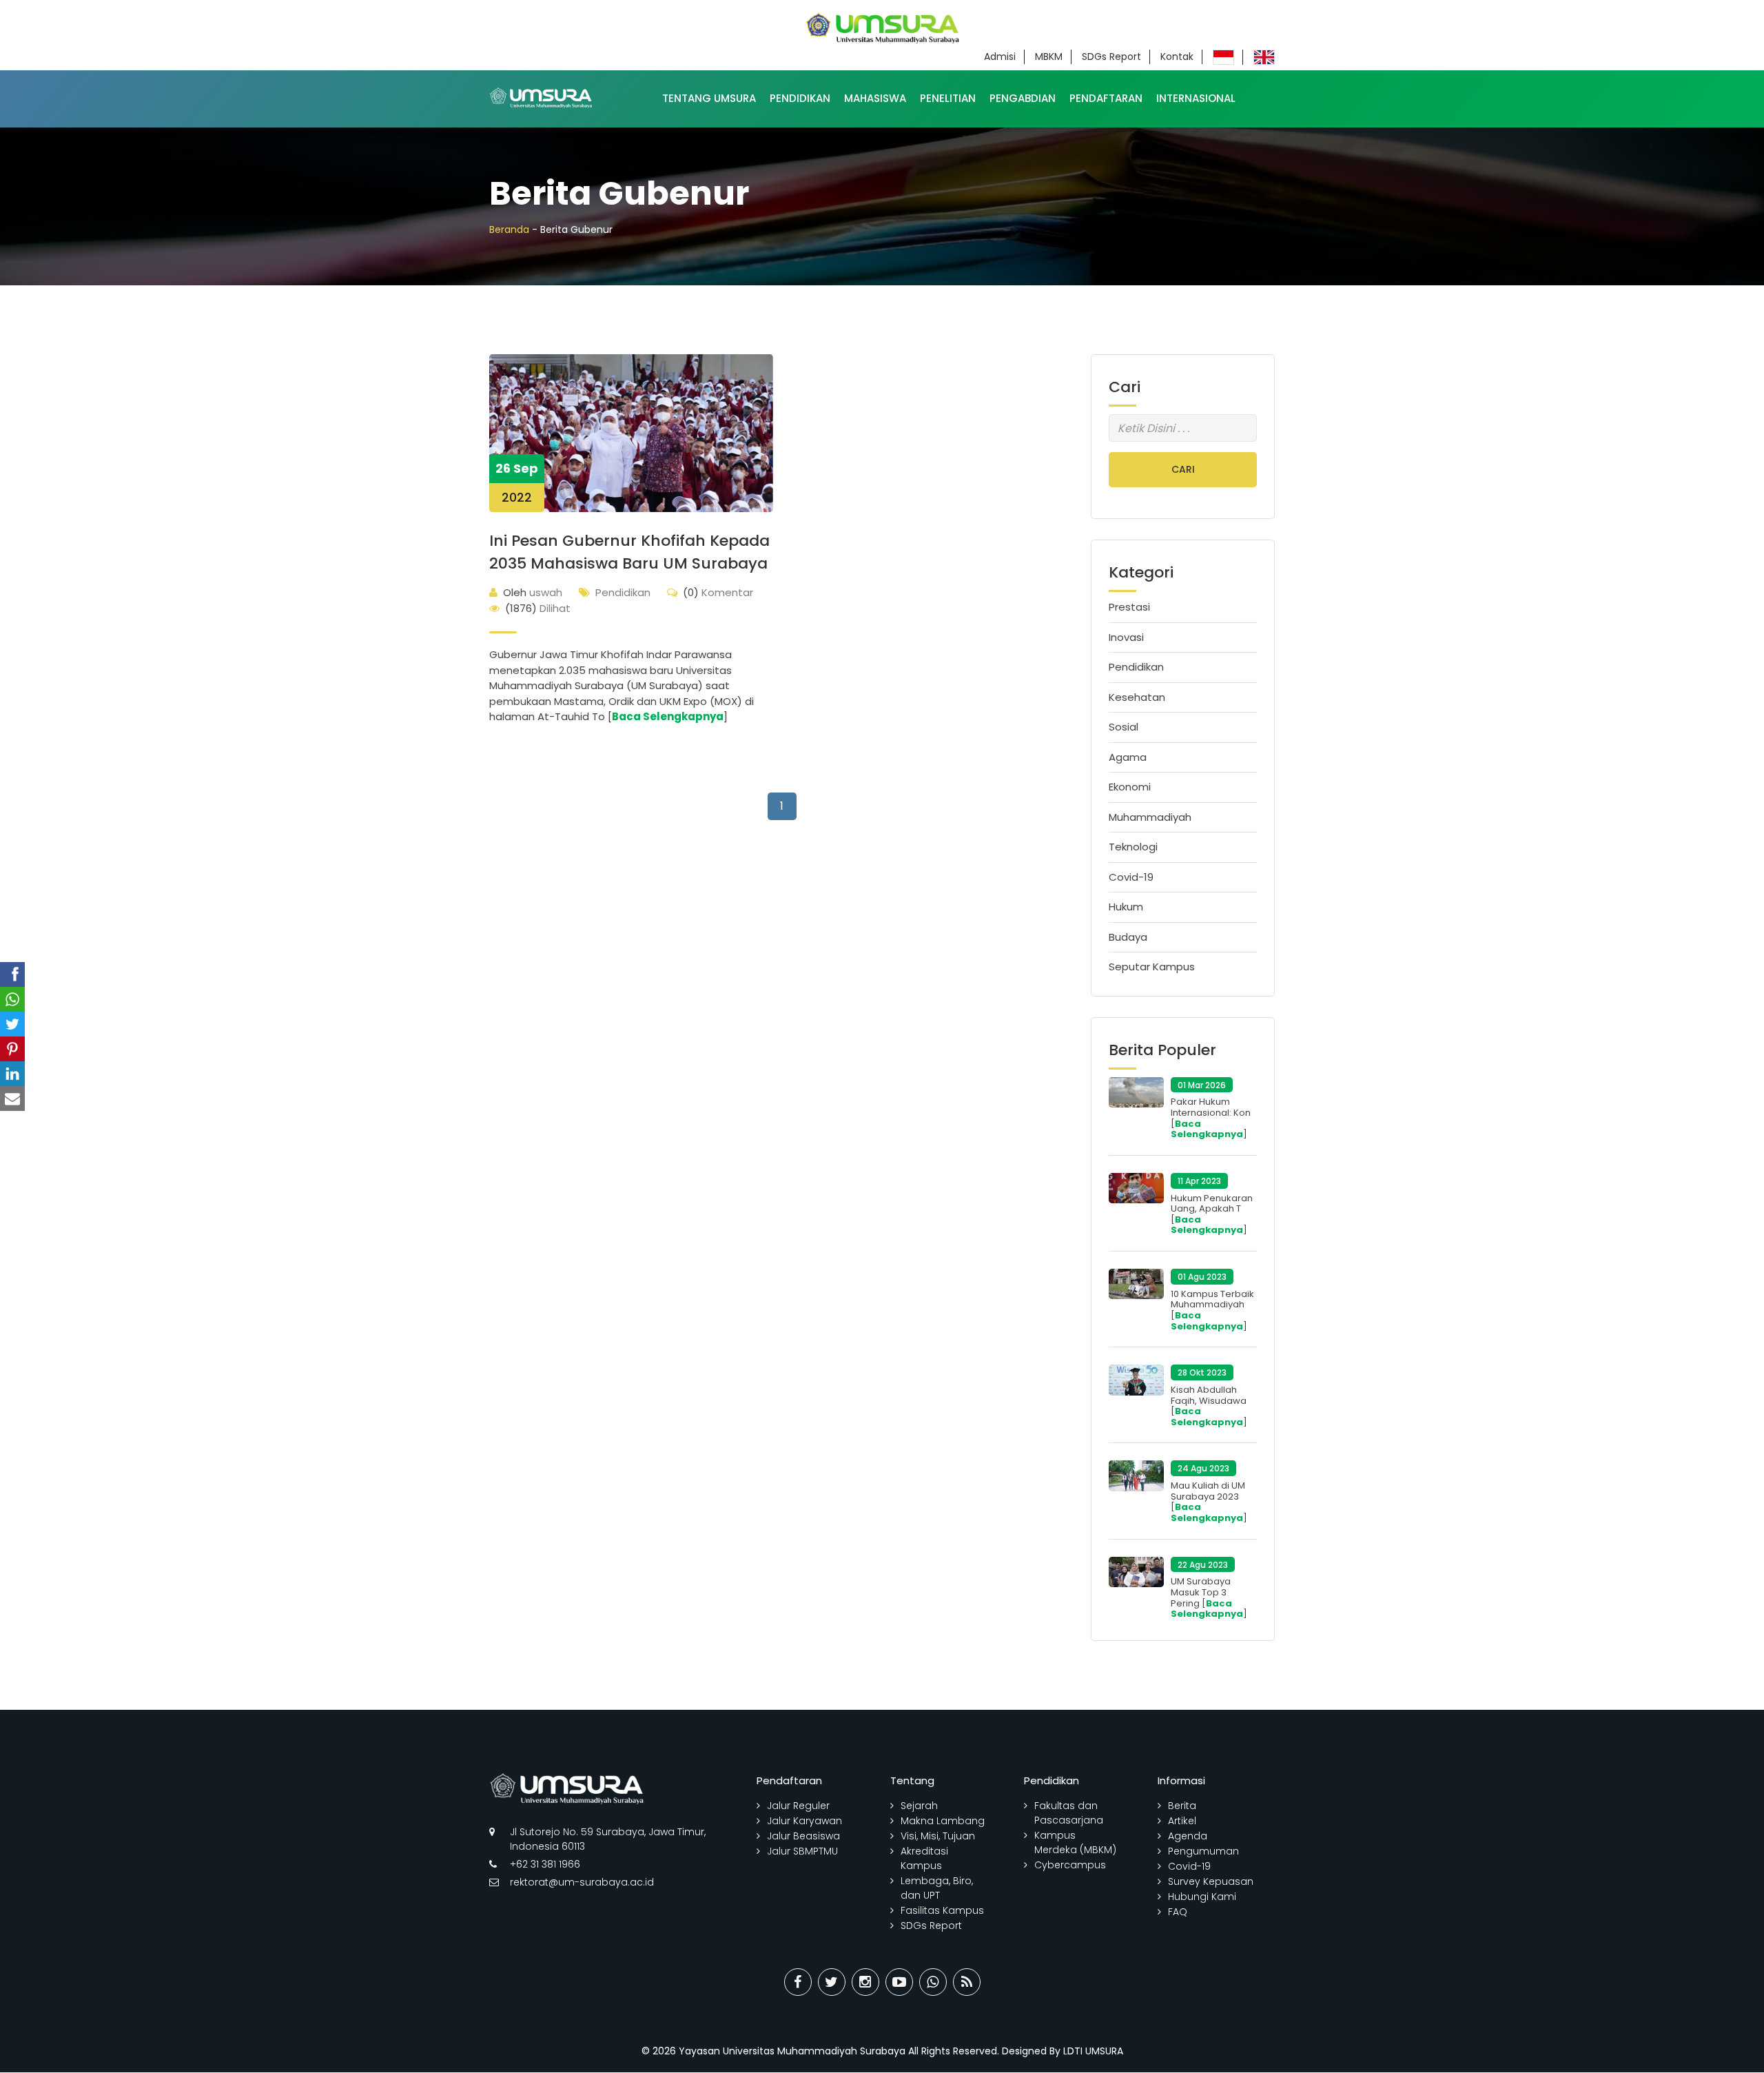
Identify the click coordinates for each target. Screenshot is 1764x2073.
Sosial (1124, 727)
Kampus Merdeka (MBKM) (1075, 1842)
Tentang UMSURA (709, 98)
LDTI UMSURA (1093, 2051)
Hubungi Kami (1202, 1897)
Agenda (1188, 1836)
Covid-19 (1131, 877)
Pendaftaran (1106, 98)
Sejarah (919, 1806)
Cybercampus (1070, 1865)
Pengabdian (1023, 98)
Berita (1182, 1806)
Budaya (1128, 937)
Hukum (1126, 907)
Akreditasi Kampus (924, 1858)
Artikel (1182, 1821)
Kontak (1177, 57)
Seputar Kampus (1152, 967)
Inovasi (1126, 637)
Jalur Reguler (798, 1806)
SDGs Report (1111, 57)
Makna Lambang (943, 1821)
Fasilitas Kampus (942, 1910)
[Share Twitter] (832, 1982)
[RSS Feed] (967, 1982)
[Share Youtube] (899, 1982)
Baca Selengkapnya (668, 716)
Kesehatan (1137, 697)
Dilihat (538, 608)
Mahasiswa (875, 98)
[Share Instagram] (865, 1982)
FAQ (1178, 1912)
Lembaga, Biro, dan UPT (937, 1888)
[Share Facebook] (798, 1982)
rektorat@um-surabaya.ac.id (582, 1882)
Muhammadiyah (1150, 817)
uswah (533, 592)
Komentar (718, 592)
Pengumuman (1203, 1851)
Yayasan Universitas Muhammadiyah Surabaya (792, 2051)
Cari (1183, 469)
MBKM (1049, 57)
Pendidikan (800, 98)
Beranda (509, 229)
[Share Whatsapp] (933, 1982)
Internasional (1196, 98)
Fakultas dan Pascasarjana (1069, 1813)
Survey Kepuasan (1211, 1881)
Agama (1128, 757)
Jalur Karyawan (804, 1821)
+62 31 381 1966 (545, 1864)
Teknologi (1133, 847)
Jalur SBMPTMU (802, 1851)
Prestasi (1129, 607)
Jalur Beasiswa (803, 1836)
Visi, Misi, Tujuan (938, 1836)
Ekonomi (1130, 787)
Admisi (1000, 57)
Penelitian (948, 98)
